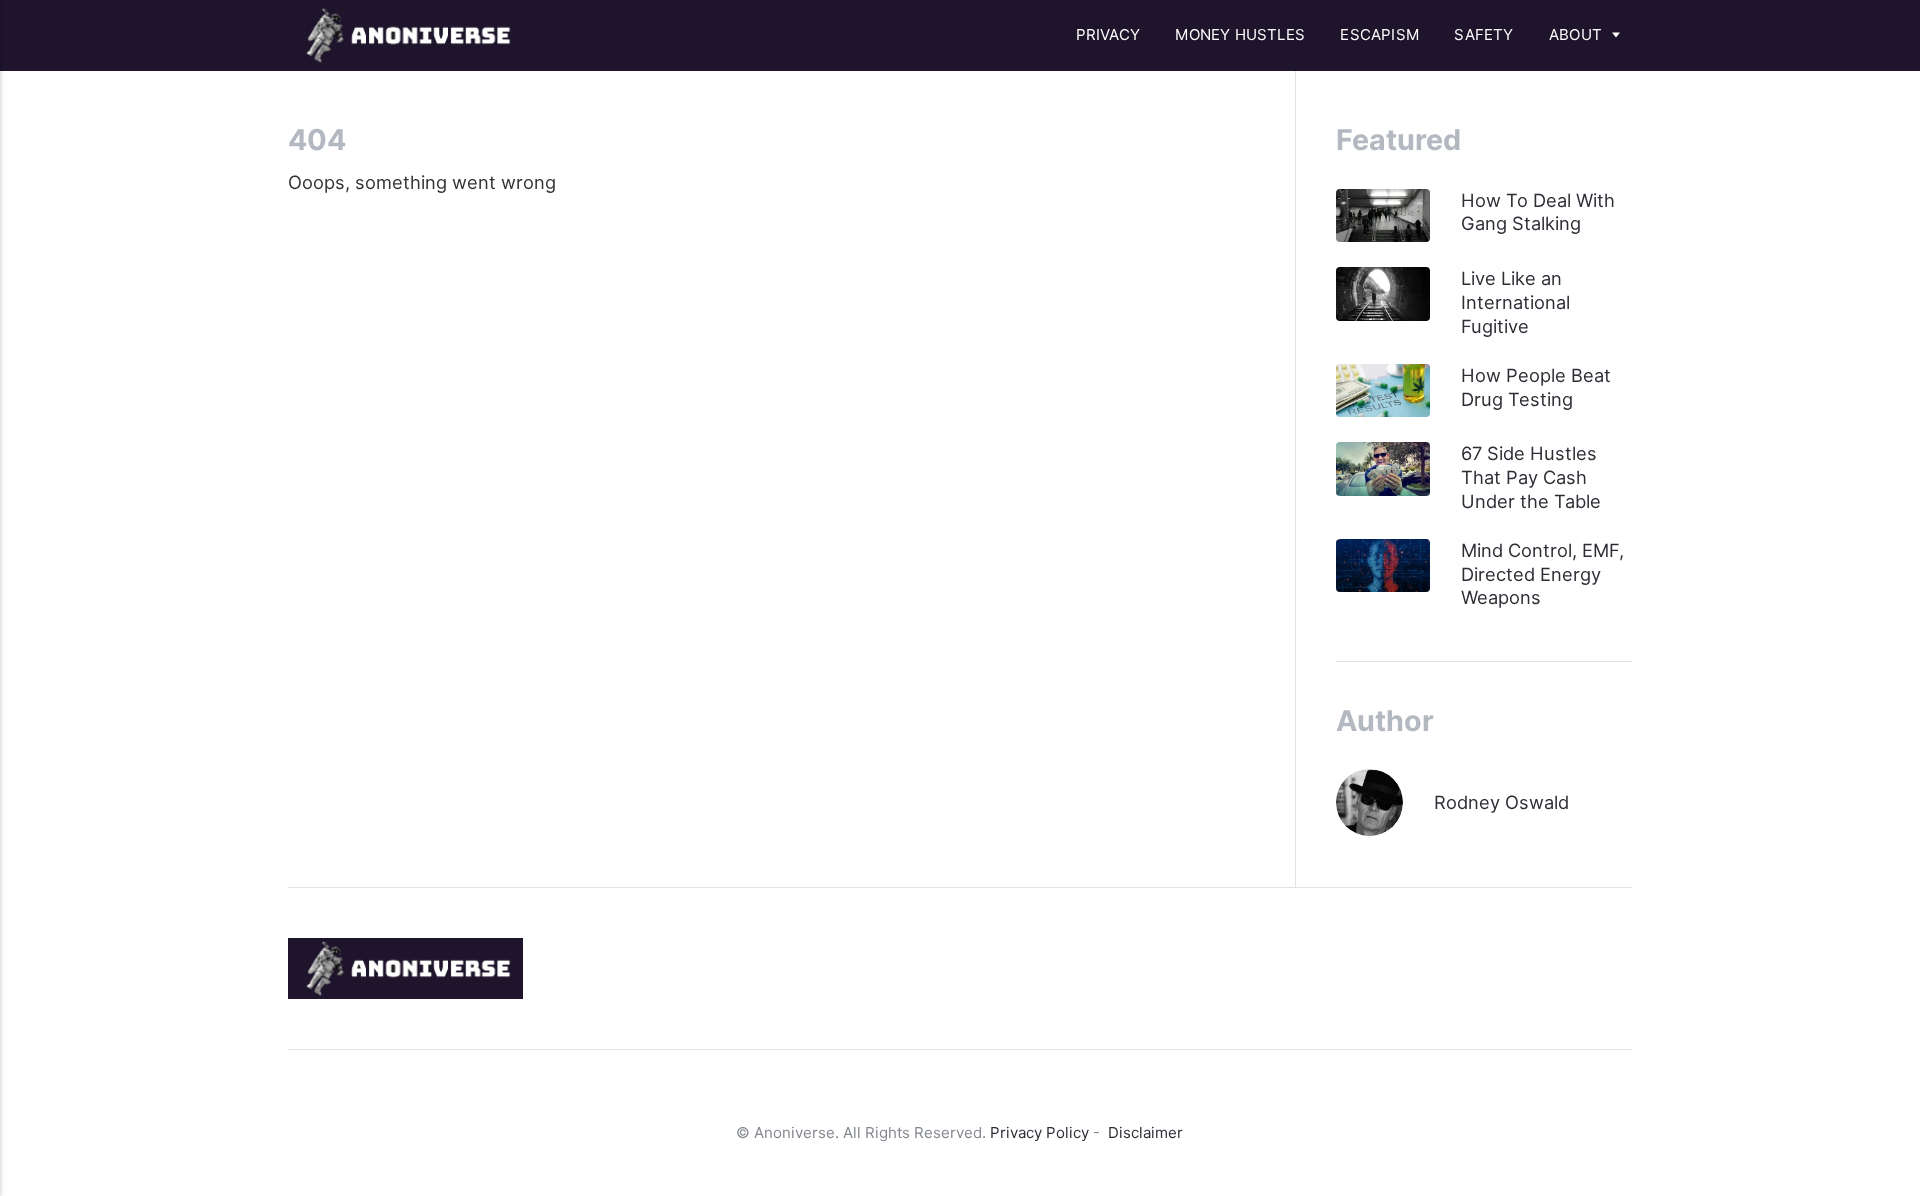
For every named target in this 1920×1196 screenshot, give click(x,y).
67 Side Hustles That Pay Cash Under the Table (1531, 477)
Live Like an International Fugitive (1515, 302)
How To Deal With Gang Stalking (1538, 212)
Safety (1483, 34)
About (1575, 34)
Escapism (1379, 34)
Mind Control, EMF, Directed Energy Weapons (1542, 574)
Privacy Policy (1039, 1132)
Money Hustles (1240, 34)
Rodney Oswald (1501, 802)
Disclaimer (1145, 1132)
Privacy (1108, 34)
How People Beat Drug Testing (1536, 387)
